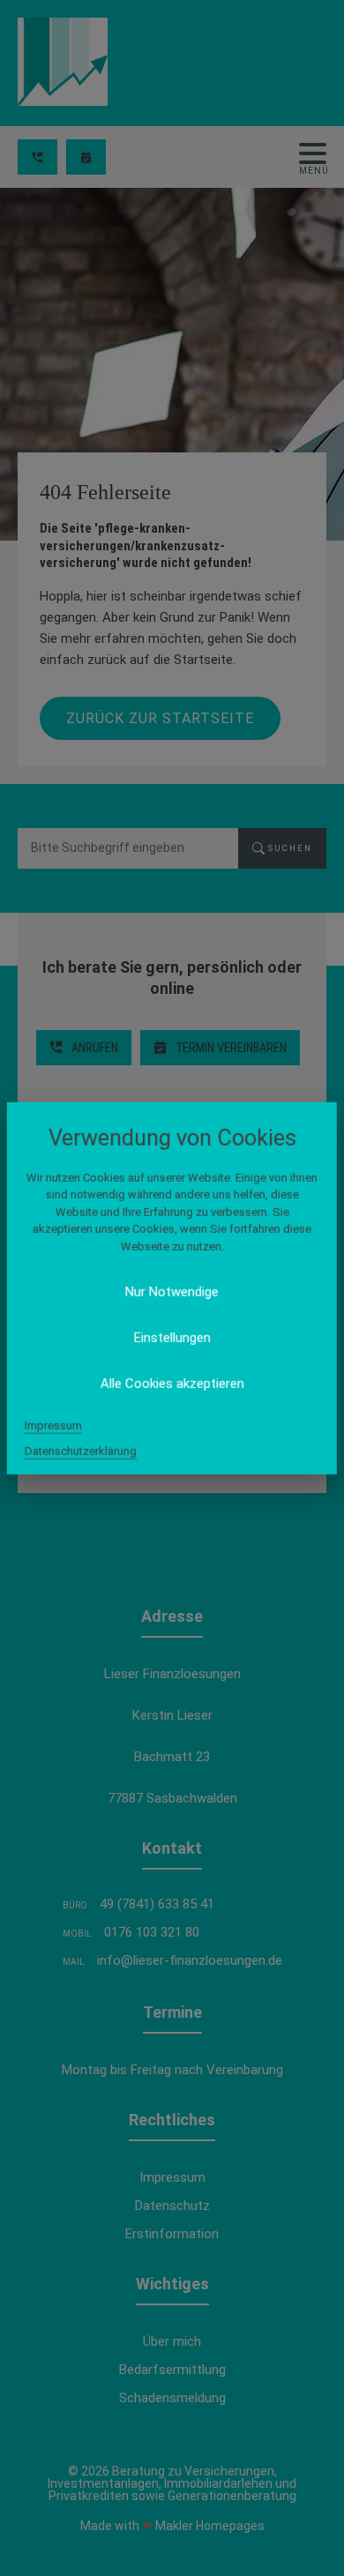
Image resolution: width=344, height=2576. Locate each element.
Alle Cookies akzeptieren (172, 1384)
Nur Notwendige (172, 1292)
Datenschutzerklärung (81, 1451)
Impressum (53, 1426)
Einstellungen (172, 1338)
